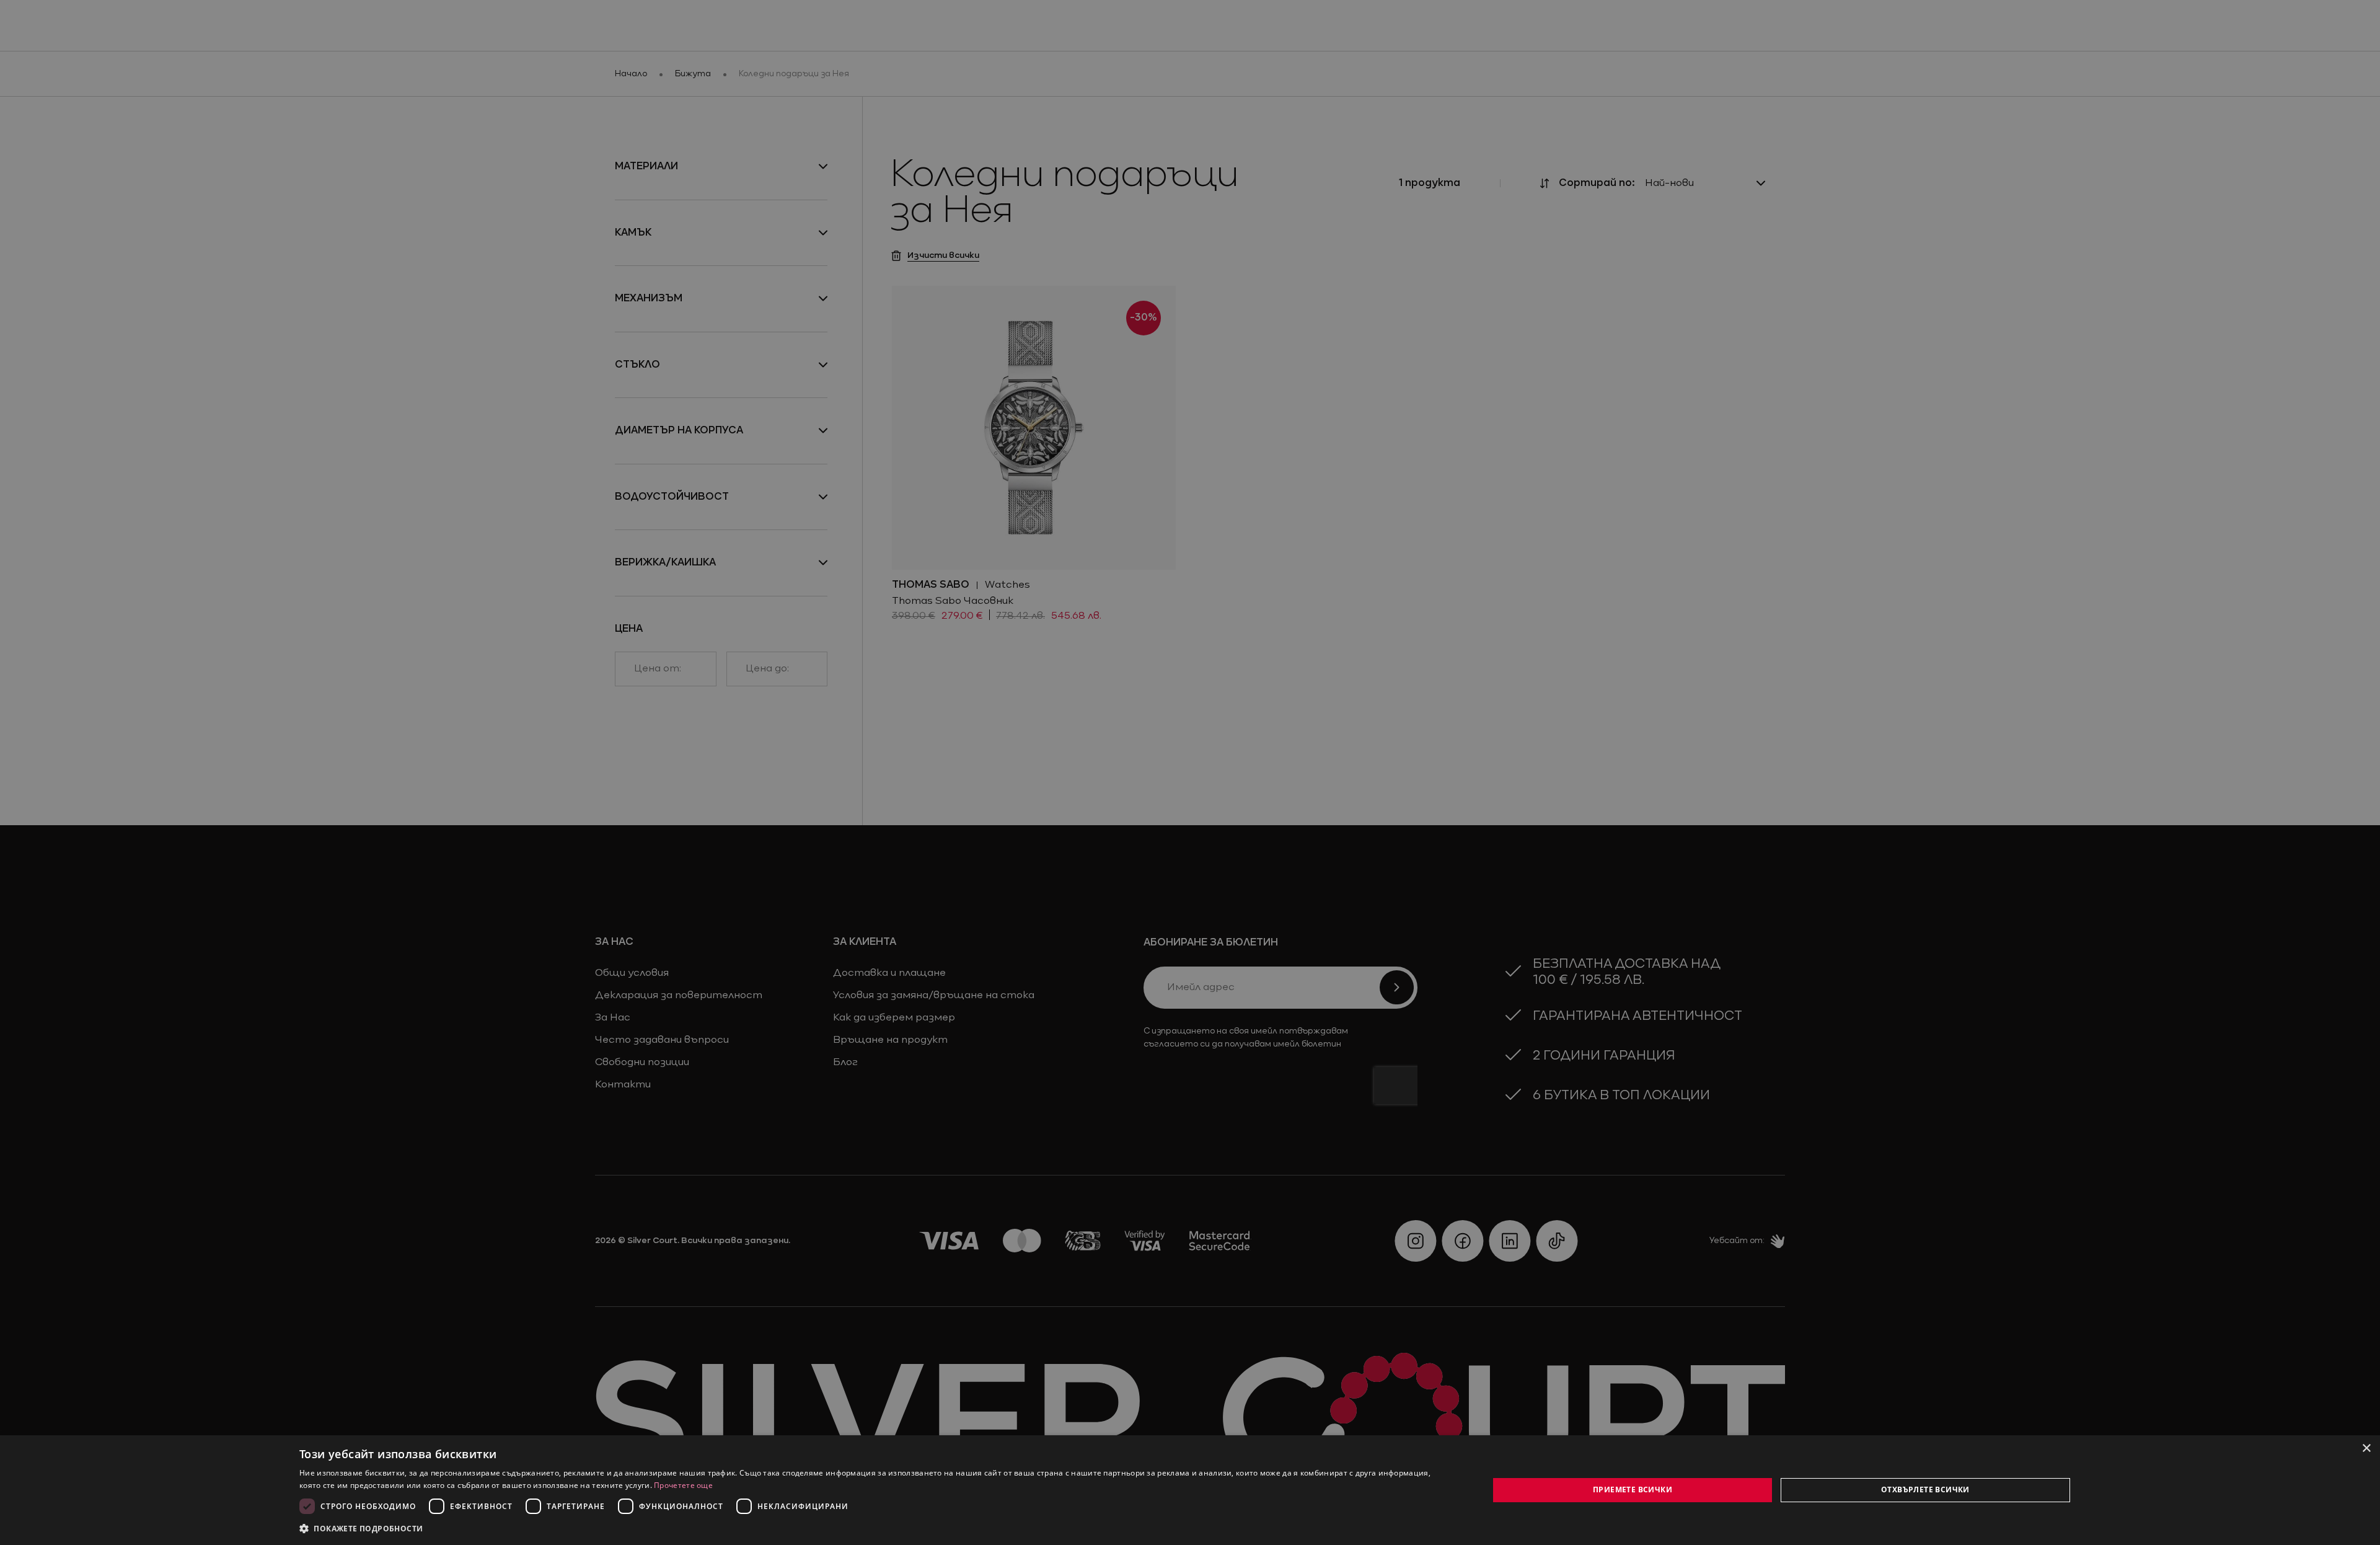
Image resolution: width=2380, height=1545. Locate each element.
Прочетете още (683, 1485)
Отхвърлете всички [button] (1925, 1490)
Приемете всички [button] (1633, 1490)
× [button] (2366, 1449)
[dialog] (1190, 1490)
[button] (361, 1528)
